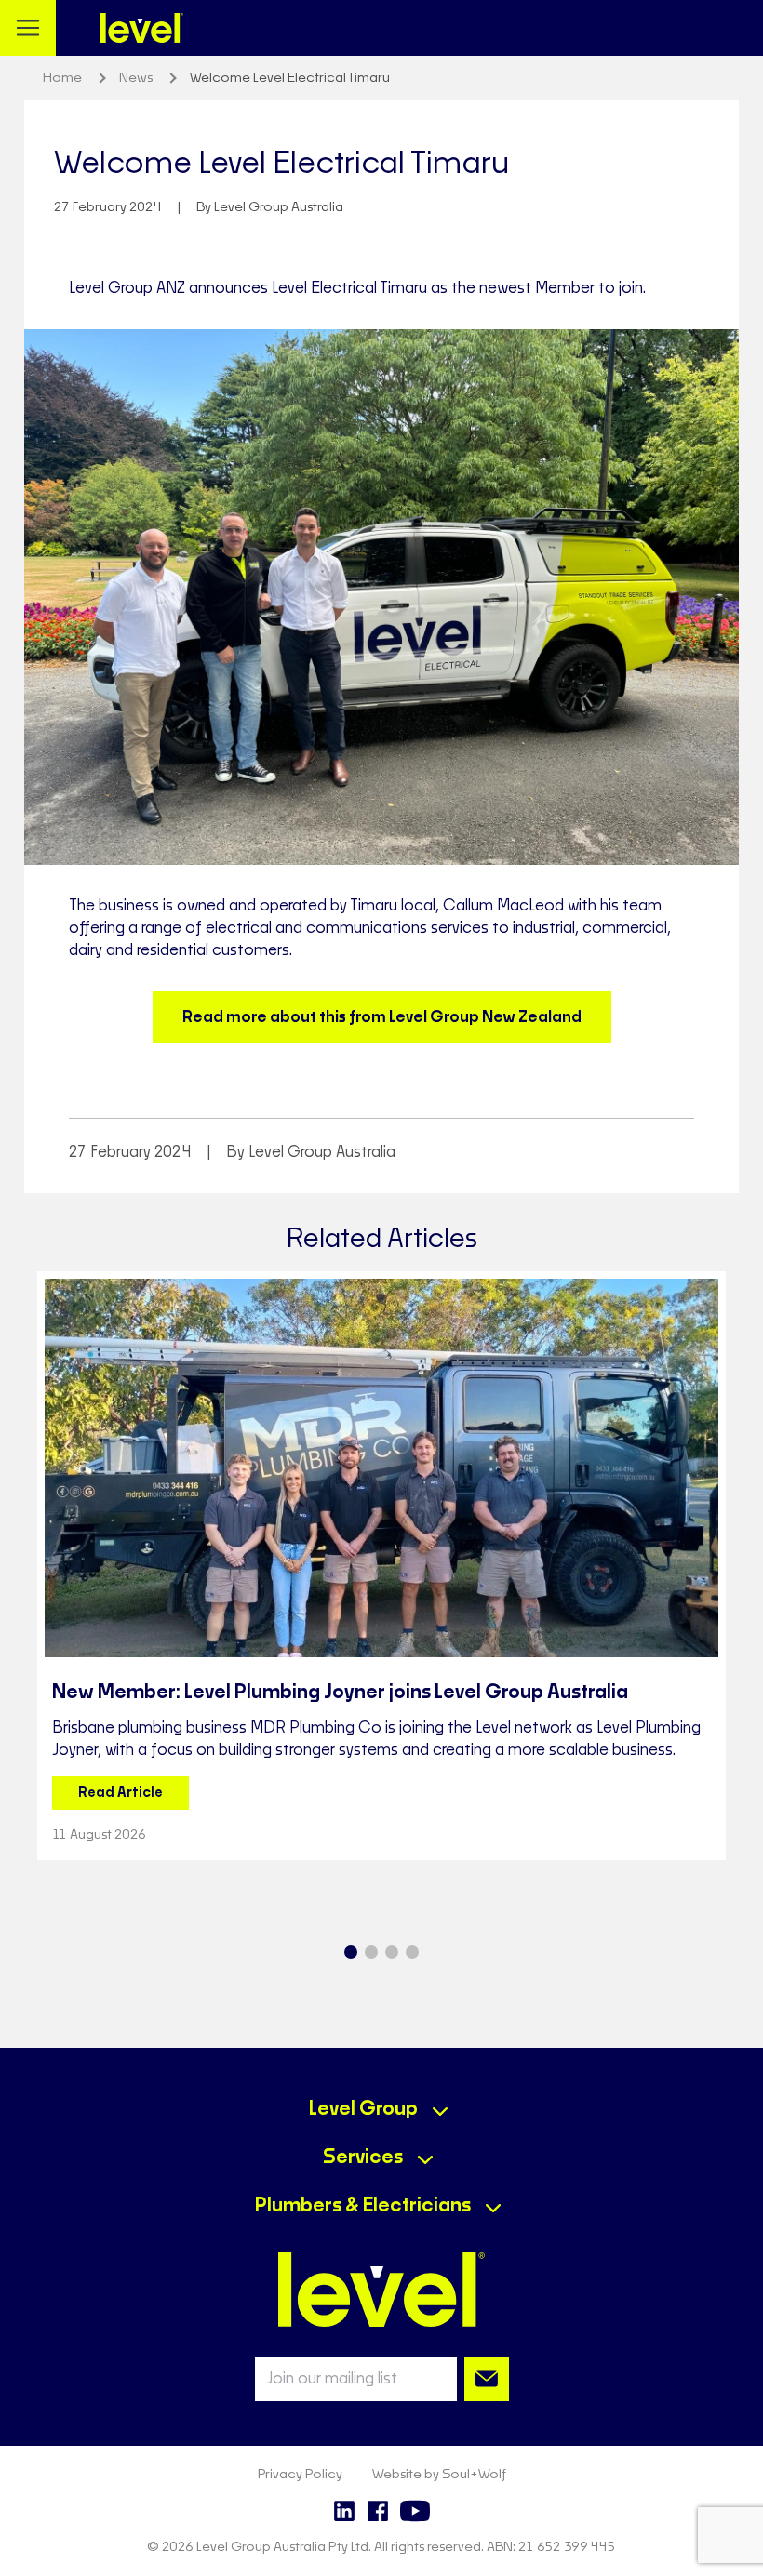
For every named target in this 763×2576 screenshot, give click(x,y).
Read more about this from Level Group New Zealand (382, 1017)
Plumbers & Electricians (363, 2206)
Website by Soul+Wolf (439, 2475)
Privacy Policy (300, 2475)
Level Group (363, 2109)
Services (363, 2158)
